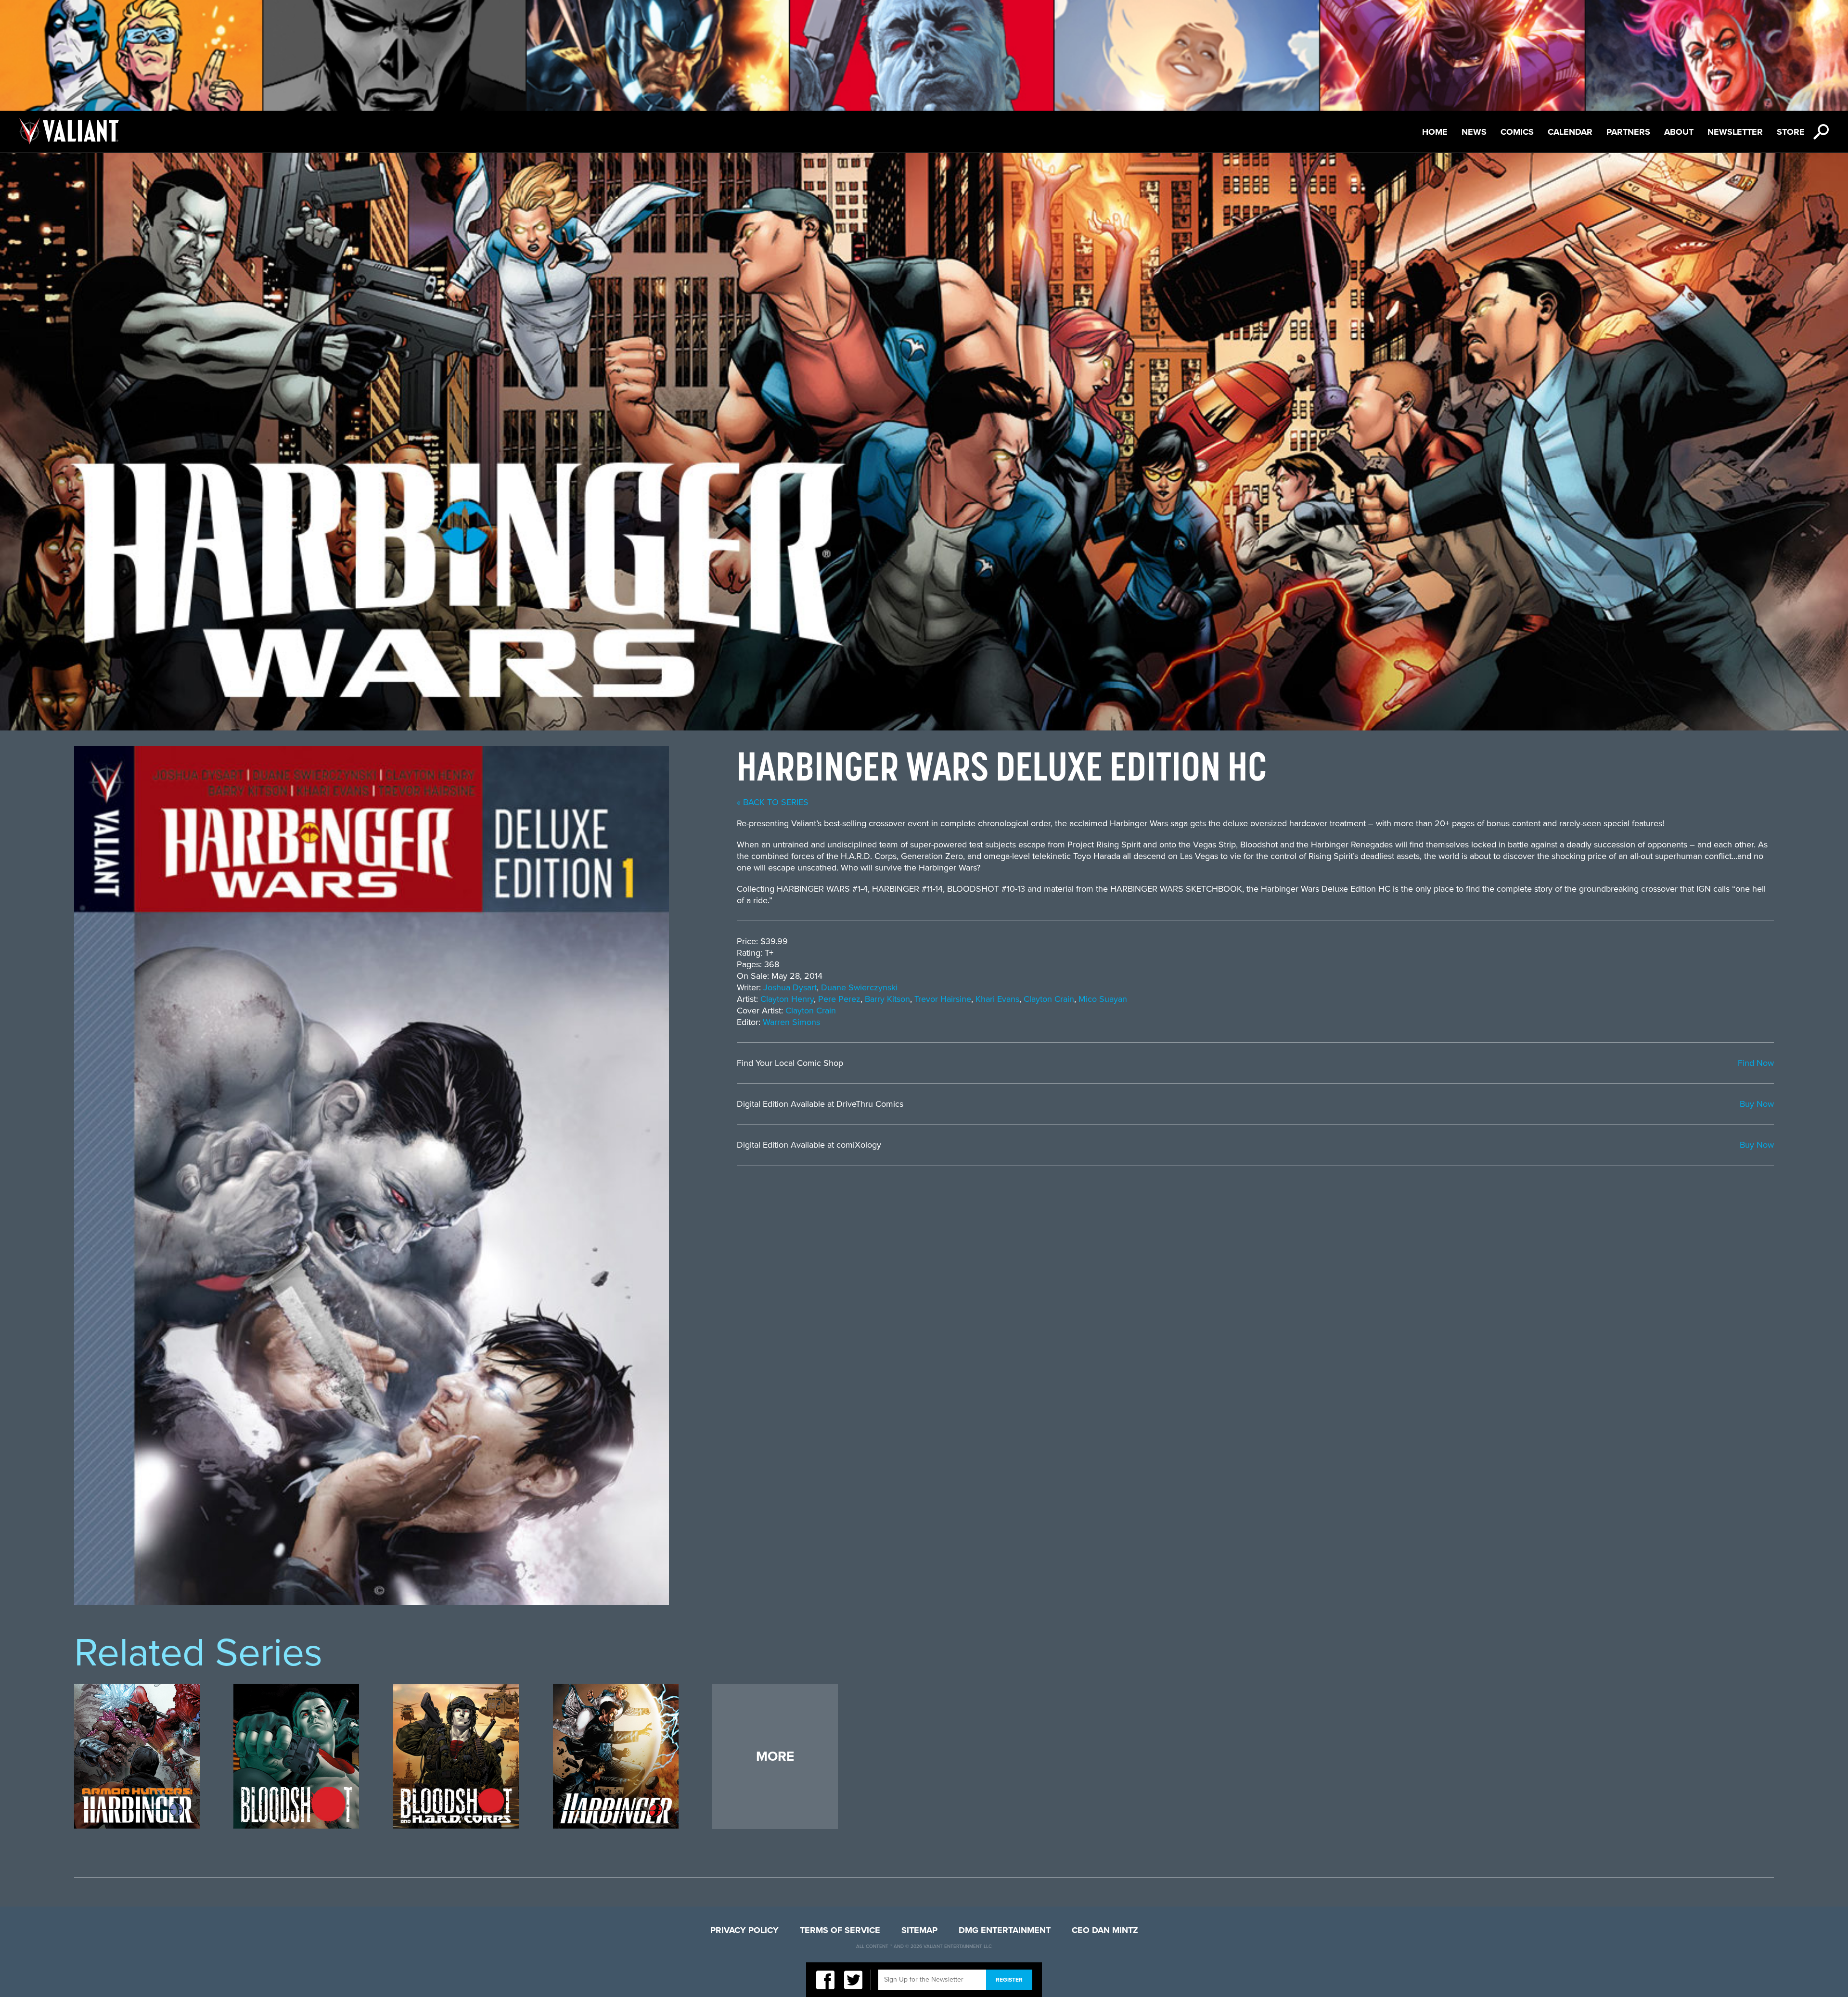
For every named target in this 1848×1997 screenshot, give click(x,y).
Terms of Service (840, 1930)
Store (1791, 132)
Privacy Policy (744, 1930)
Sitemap (919, 1930)
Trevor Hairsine (943, 999)
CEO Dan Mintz (1105, 1930)
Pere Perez (839, 999)
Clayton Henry (787, 999)
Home (1435, 132)
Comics (1517, 132)
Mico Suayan (1103, 999)
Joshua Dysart (790, 987)
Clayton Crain (1049, 999)
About (1679, 132)
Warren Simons (791, 1022)
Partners (1628, 132)
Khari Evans (997, 999)
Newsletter (1735, 132)
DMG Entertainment (1005, 1930)
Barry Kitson (887, 999)
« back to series (773, 802)
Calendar (1570, 132)
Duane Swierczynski (859, 987)
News (1474, 132)
